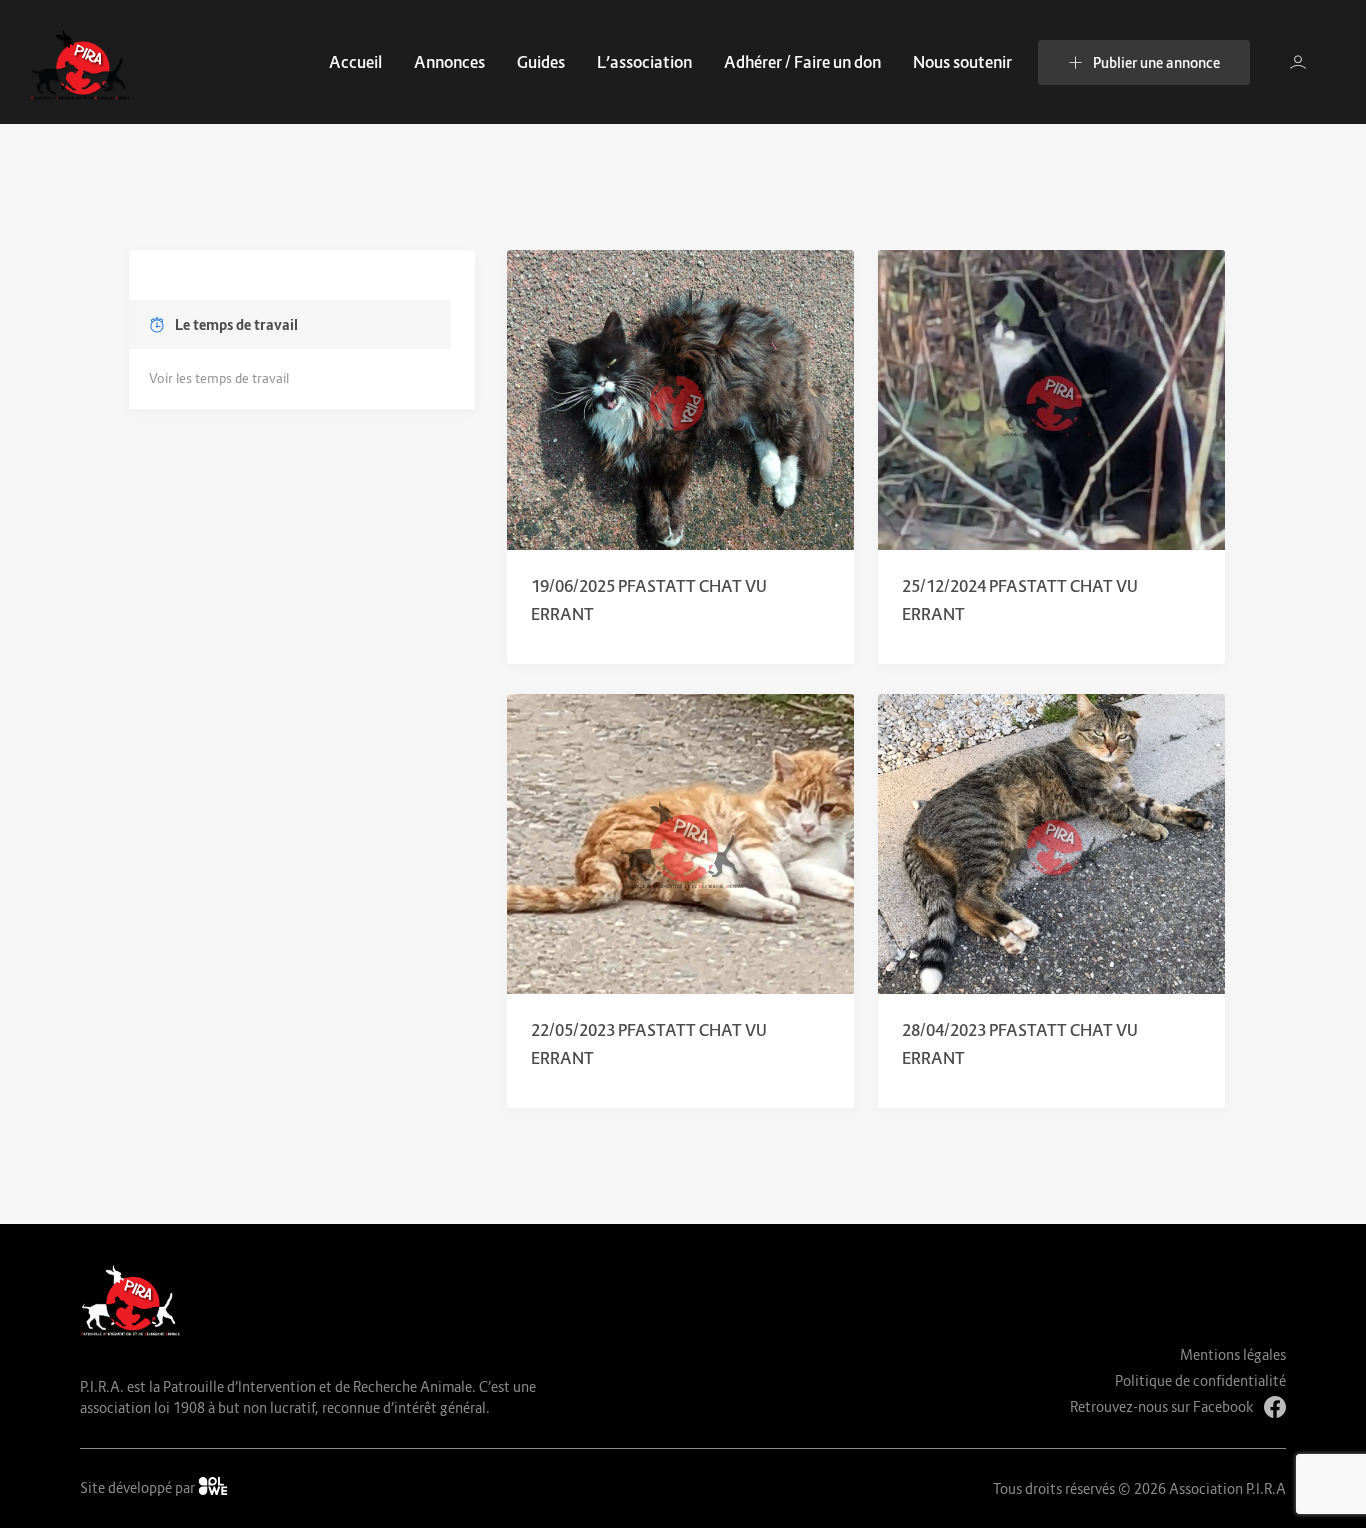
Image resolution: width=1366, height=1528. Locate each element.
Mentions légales (1233, 1354)
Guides (541, 62)
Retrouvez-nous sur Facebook (1162, 1406)
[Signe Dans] (1298, 62)
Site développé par (139, 1487)
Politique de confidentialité (1200, 1380)
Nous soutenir (962, 62)
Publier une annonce (1156, 62)
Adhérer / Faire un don (802, 62)
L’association (644, 62)
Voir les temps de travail (219, 378)
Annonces (449, 62)
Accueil (355, 62)
